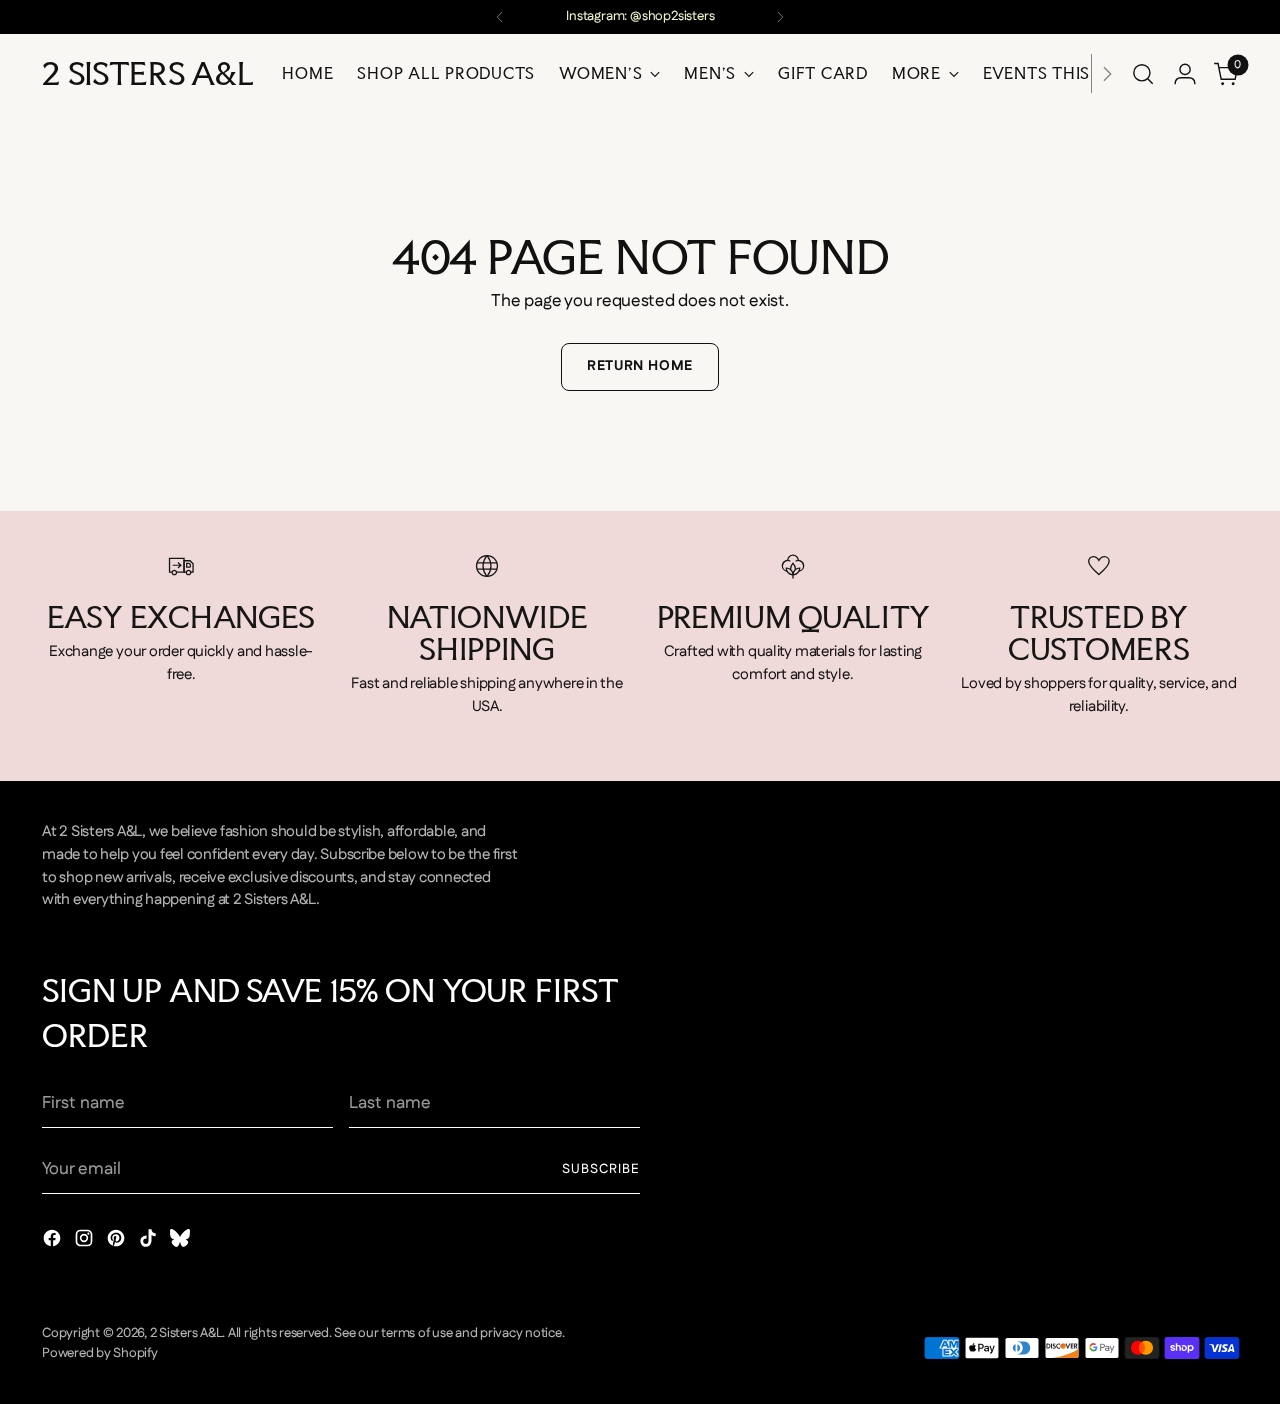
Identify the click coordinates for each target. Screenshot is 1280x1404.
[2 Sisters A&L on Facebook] (54, 1242)
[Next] (780, 17)
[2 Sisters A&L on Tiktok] (150, 1242)
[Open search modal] (1143, 74)
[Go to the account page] (1185, 74)
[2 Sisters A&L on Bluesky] (182, 1242)
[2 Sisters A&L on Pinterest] (118, 1242)
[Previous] (500, 17)
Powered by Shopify (99, 1353)
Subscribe (601, 1169)
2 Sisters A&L (186, 1333)
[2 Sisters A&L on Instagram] (86, 1242)
